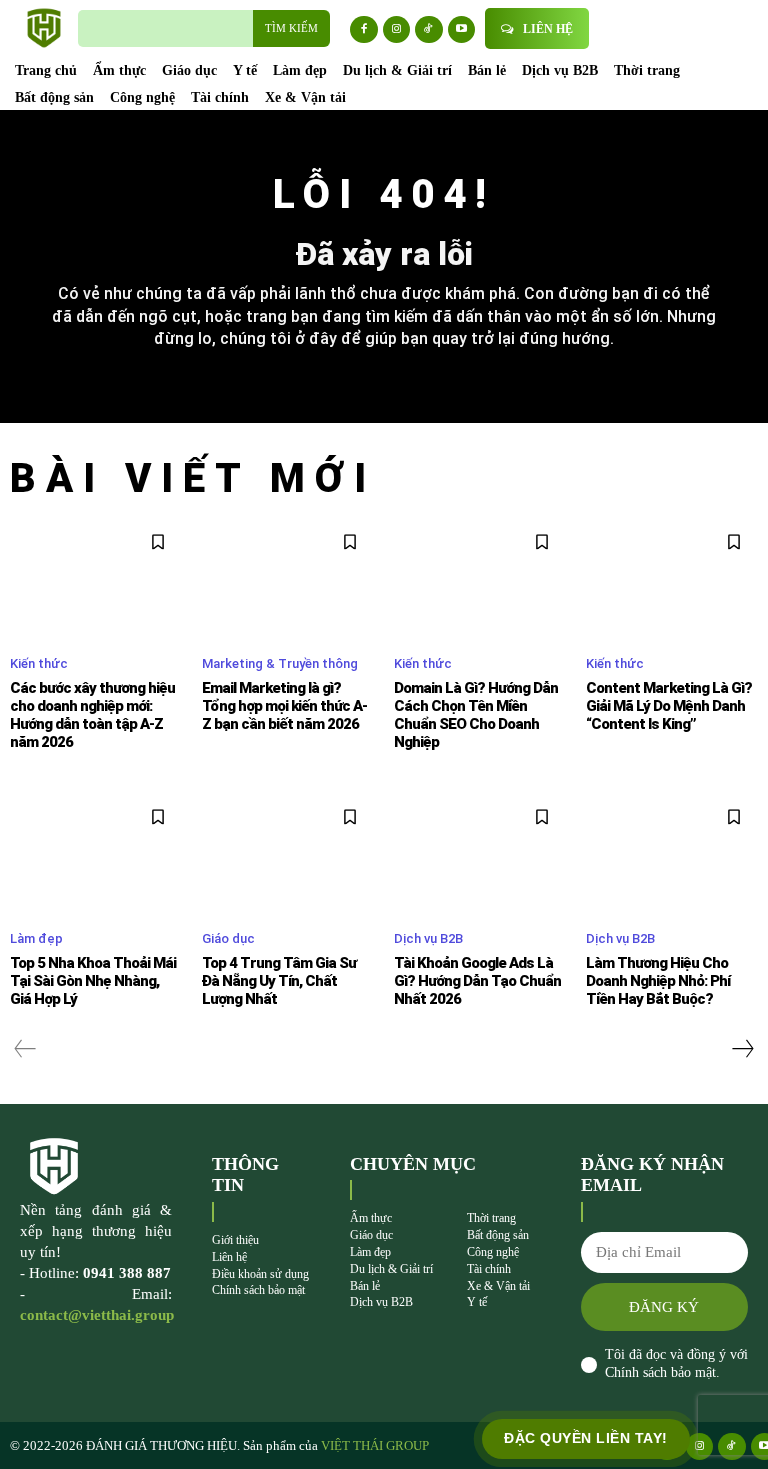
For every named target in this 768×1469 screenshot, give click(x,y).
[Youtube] (462, 30)
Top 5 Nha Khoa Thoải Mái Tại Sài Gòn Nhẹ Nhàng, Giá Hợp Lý (93, 981)
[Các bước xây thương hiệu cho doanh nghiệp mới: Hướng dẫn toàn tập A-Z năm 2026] (96, 578)
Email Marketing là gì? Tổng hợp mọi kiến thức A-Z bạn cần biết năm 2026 (284, 706)
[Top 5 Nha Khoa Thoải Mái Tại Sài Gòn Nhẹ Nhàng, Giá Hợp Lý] (96, 853)
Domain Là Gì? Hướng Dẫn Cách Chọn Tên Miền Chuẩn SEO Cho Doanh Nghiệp (476, 715)
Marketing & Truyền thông (280, 663)
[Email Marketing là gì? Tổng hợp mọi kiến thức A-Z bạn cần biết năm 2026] (288, 578)
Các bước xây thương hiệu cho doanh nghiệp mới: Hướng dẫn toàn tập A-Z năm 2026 (92, 715)
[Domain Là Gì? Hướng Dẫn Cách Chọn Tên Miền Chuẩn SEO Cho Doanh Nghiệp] (480, 578)
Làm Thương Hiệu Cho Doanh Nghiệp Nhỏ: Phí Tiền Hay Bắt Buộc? (658, 981)
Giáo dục (228, 938)
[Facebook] (364, 30)
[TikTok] (429, 30)
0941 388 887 (127, 1273)
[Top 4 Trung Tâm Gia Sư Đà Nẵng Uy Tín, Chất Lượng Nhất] (288, 853)
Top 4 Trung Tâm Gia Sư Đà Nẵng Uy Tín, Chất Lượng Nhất (279, 981)
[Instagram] (397, 30)
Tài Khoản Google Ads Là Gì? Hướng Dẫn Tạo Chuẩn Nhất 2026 (477, 981)
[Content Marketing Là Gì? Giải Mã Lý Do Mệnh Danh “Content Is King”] (672, 578)
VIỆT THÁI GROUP (375, 1445)
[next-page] (742, 1049)
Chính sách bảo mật (660, 1372)
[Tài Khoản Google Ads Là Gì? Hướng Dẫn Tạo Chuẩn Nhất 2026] (480, 853)
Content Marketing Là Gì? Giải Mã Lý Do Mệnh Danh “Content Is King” (669, 706)
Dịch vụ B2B (428, 938)
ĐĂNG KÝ (664, 1307)
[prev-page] (25, 1049)
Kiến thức (39, 663)
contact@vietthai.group (97, 1315)
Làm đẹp (36, 938)
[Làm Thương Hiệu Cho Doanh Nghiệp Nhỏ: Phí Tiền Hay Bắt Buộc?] (672, 853)
